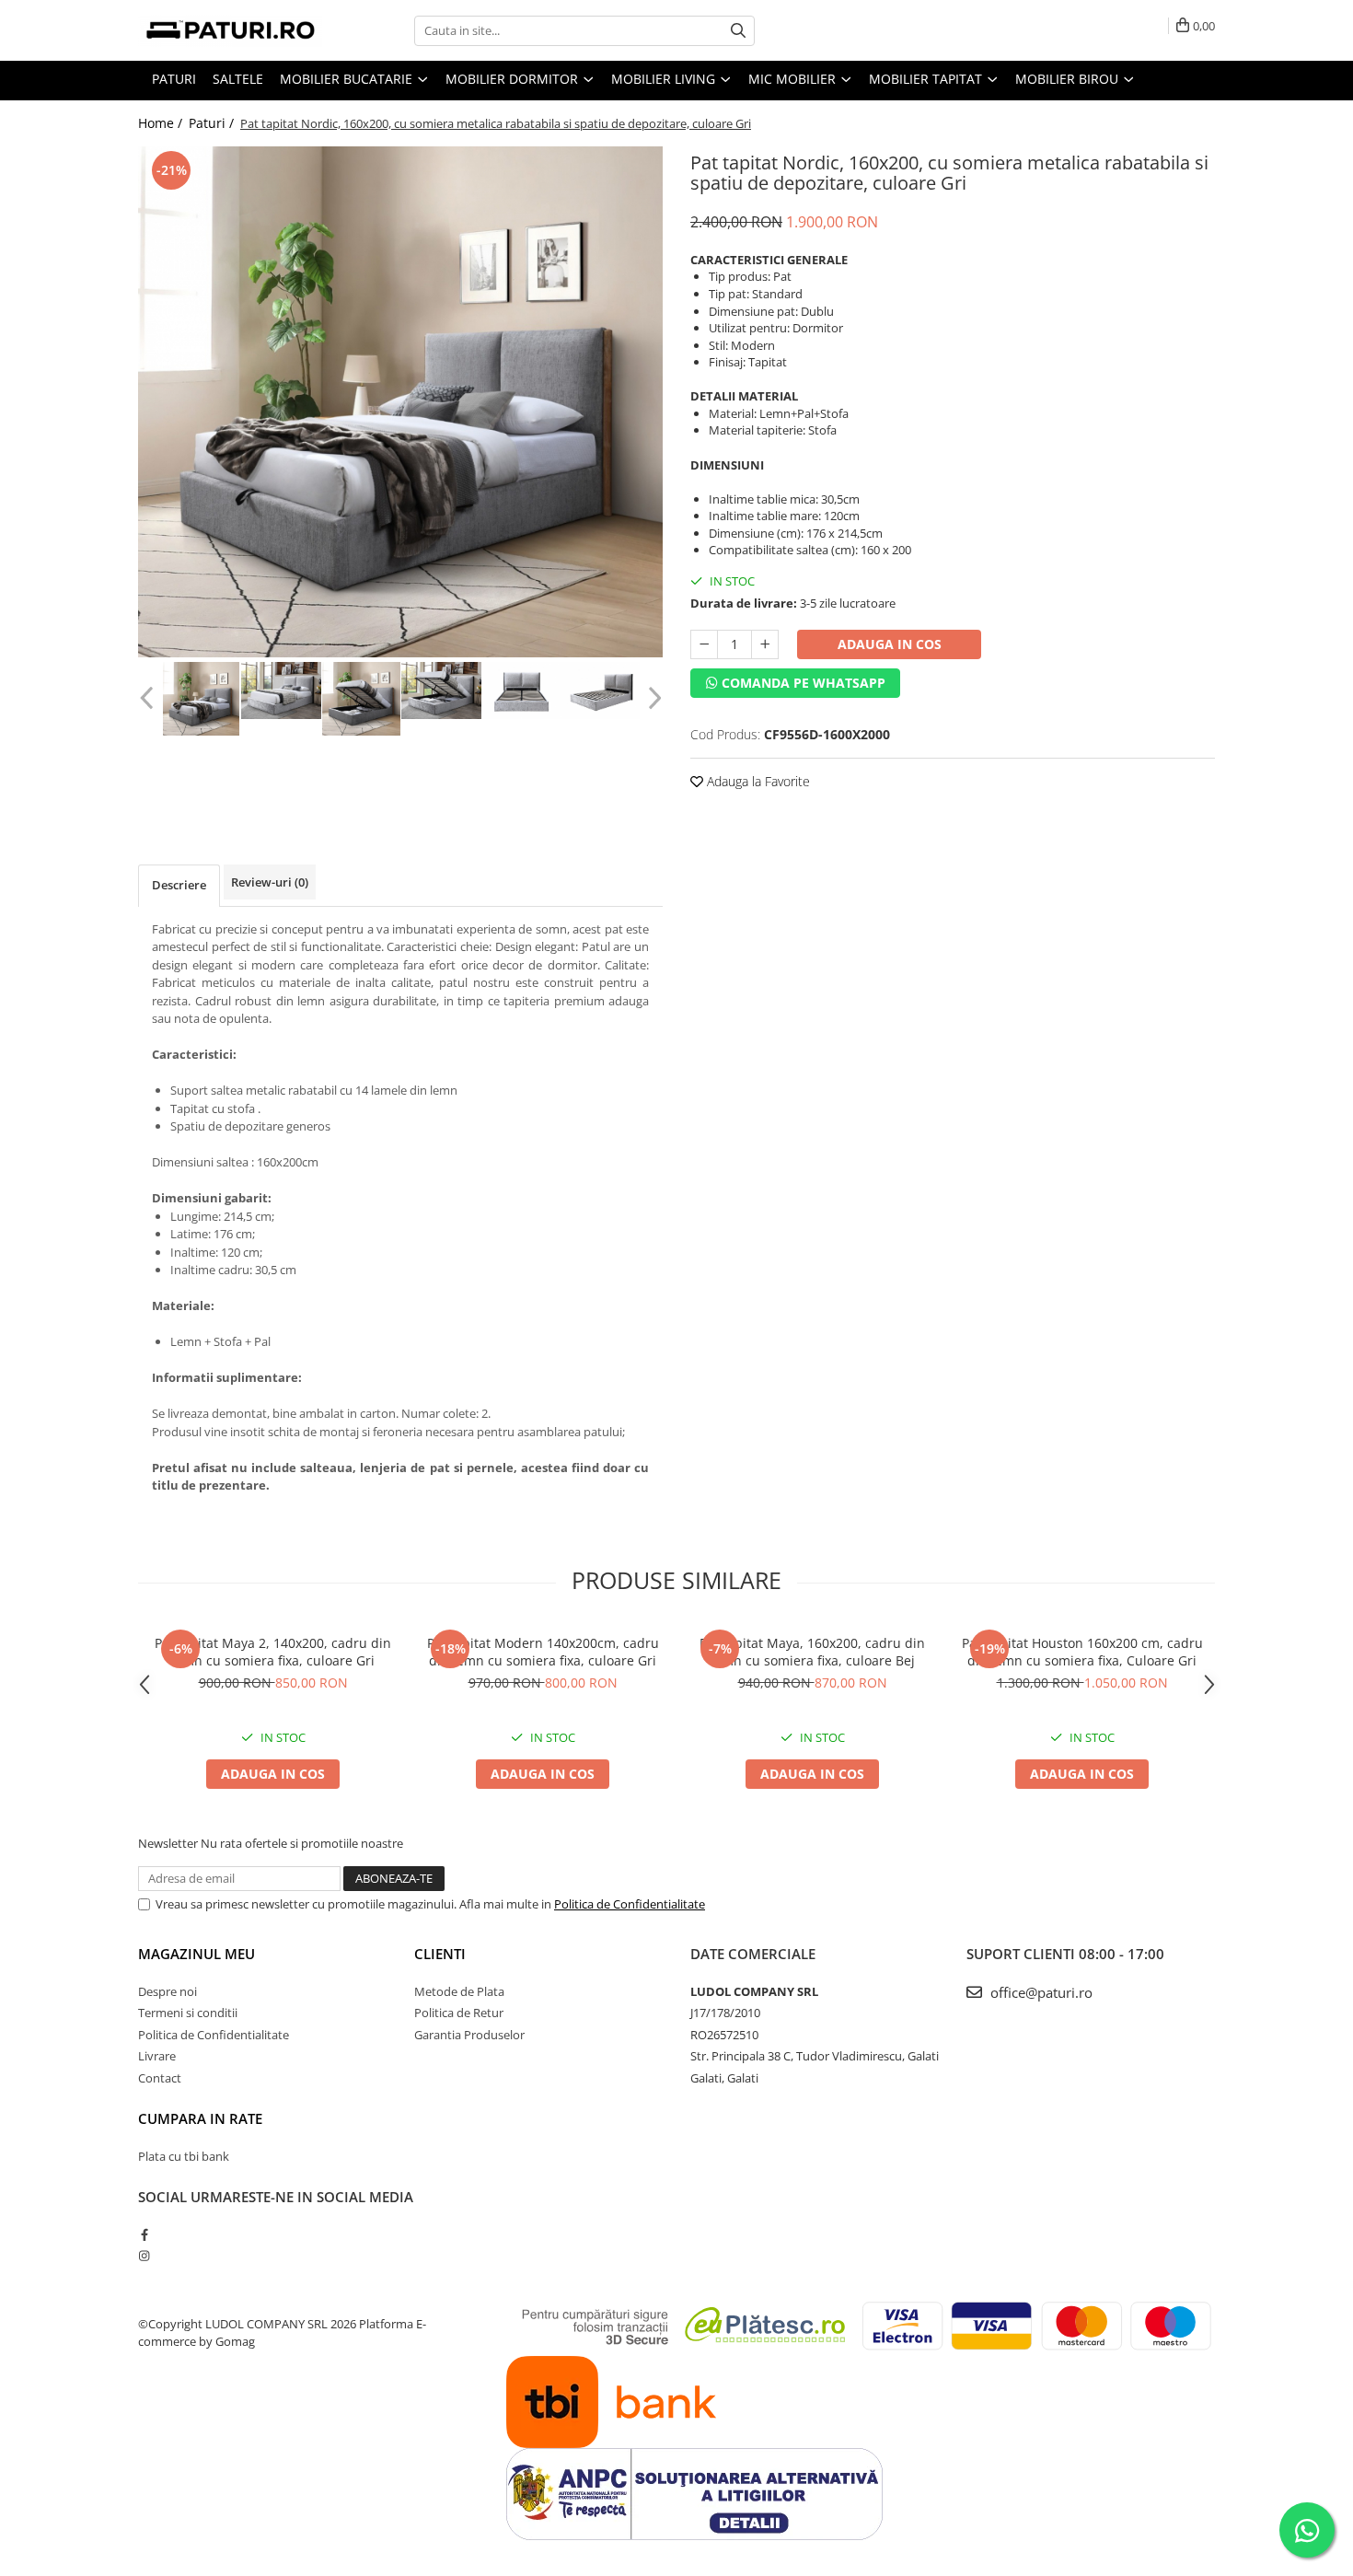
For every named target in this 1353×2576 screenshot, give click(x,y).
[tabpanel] (400, 402)
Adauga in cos (890, 644)
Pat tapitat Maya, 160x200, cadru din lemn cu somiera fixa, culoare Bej (812, 1652)
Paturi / (213, 123)
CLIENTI (440, 1954)
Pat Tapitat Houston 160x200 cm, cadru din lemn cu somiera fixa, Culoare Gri (1082, 1652)
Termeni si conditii (188, 2013)
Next (652, 698)
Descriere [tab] (179, 885)
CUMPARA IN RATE (200, 2118)
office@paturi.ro (1040, 1992)
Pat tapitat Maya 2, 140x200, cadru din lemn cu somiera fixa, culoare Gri (273, 1652)
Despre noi (168, 1991)
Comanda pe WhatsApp (802, 683)
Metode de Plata (459, 1991)
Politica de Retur (459, 2013)
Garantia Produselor (469, 2035)
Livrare (157, 2056)
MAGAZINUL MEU (197, 1954)
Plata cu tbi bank (184, 2156)
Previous (149, 698)
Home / (162, 123)
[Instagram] (144, 2256)
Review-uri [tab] (270, 882)
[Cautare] (738, 31)
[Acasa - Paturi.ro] (230, 30)
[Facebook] (144, 2234)
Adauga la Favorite (757, 781)
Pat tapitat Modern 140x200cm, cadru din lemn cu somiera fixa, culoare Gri (543, 1652)
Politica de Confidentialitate (630, 1904)
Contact (160, 2078)
